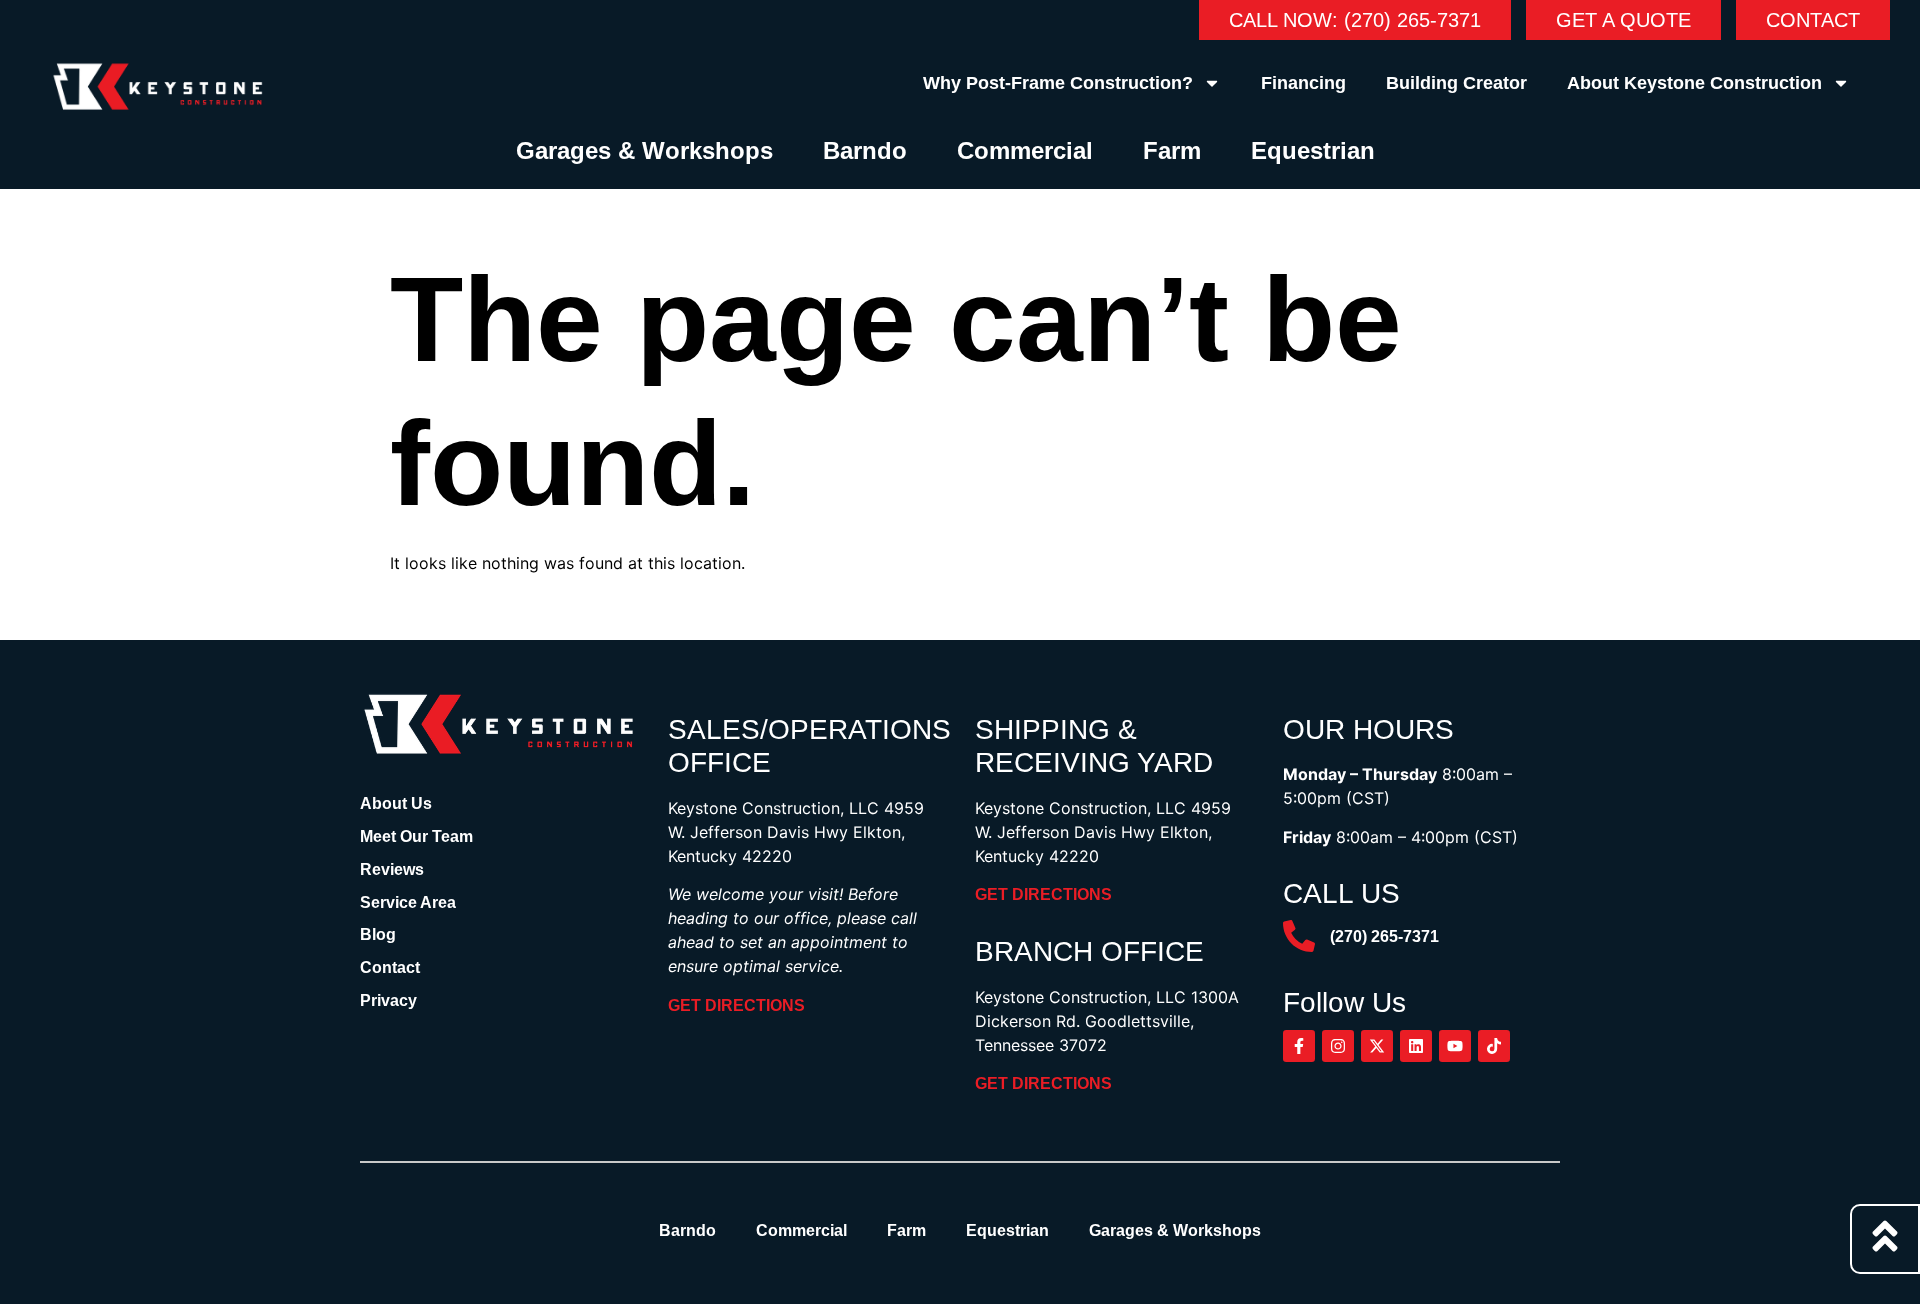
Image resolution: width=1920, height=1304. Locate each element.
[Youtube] (1455, 1046)
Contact (390, 967)
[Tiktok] (1494, 1046)
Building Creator (1456, 83)
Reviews (392, 869)
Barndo (865, 150)
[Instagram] (1338, 1046)
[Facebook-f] (1299, 1046)
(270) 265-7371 (1384, 936)
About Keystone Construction (1694, 83)
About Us (396, 803)
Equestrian (1313, 150)
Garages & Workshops (644, 150)
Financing (1303, 83)
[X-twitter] (1377, 1046)
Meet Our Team (416, 836)
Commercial (1025, 150)
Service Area (408, 902)
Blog (378, 934)
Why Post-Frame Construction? (1058, 83)
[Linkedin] (1416, 1046)
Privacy (388, 1000)
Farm (1172, 150)
